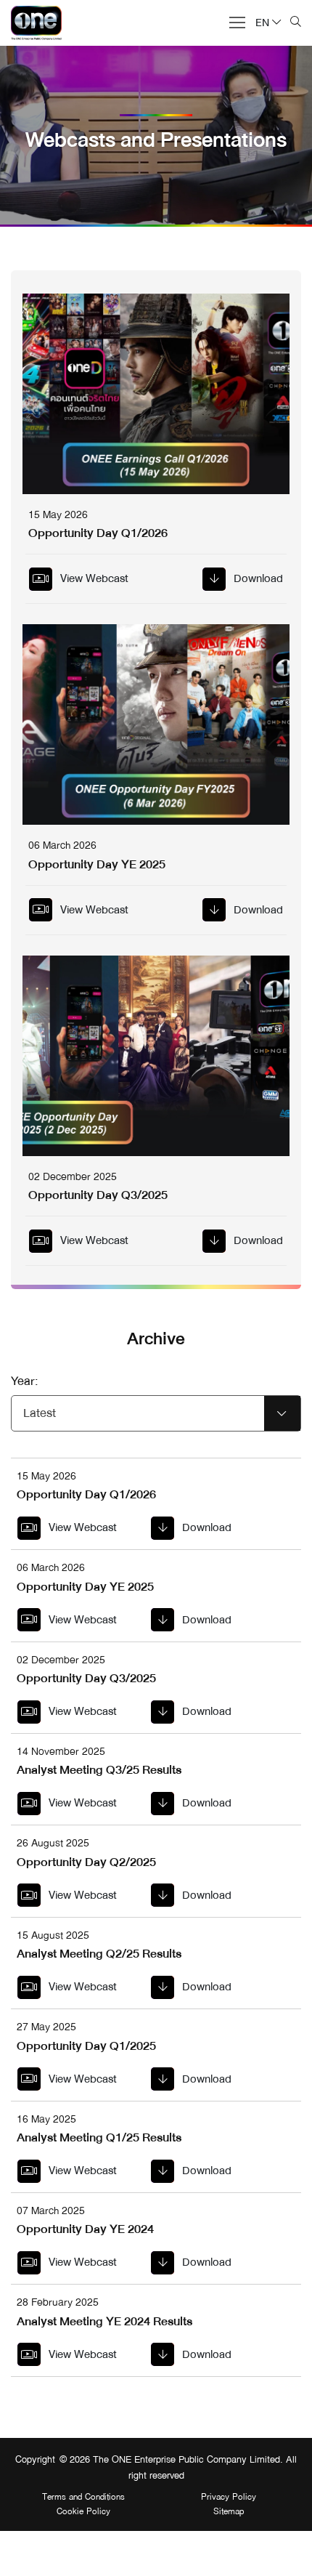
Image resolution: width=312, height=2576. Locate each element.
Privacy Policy (229, 2498)
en (262, 23)
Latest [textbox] (40, 1413)
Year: (25, 1381)
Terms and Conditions (83, 2498)
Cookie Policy (83, 2512)
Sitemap (229, 2512)
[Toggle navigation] (233, 21)
